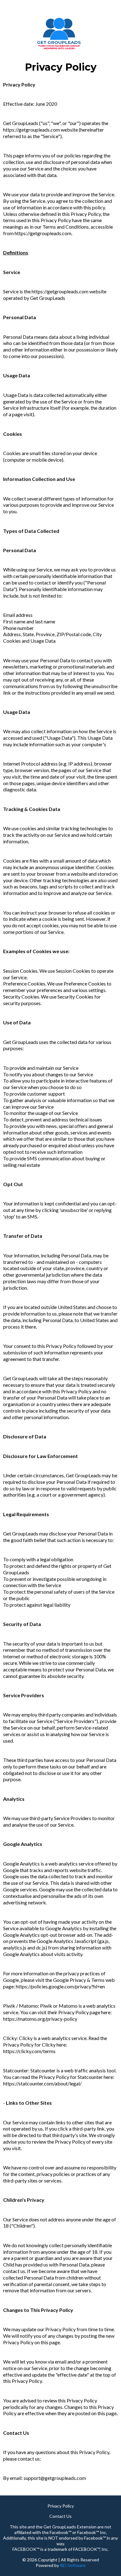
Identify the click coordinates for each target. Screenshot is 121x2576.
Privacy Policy (61, 2506)
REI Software (73, 2565)
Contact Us (60, 2516)
